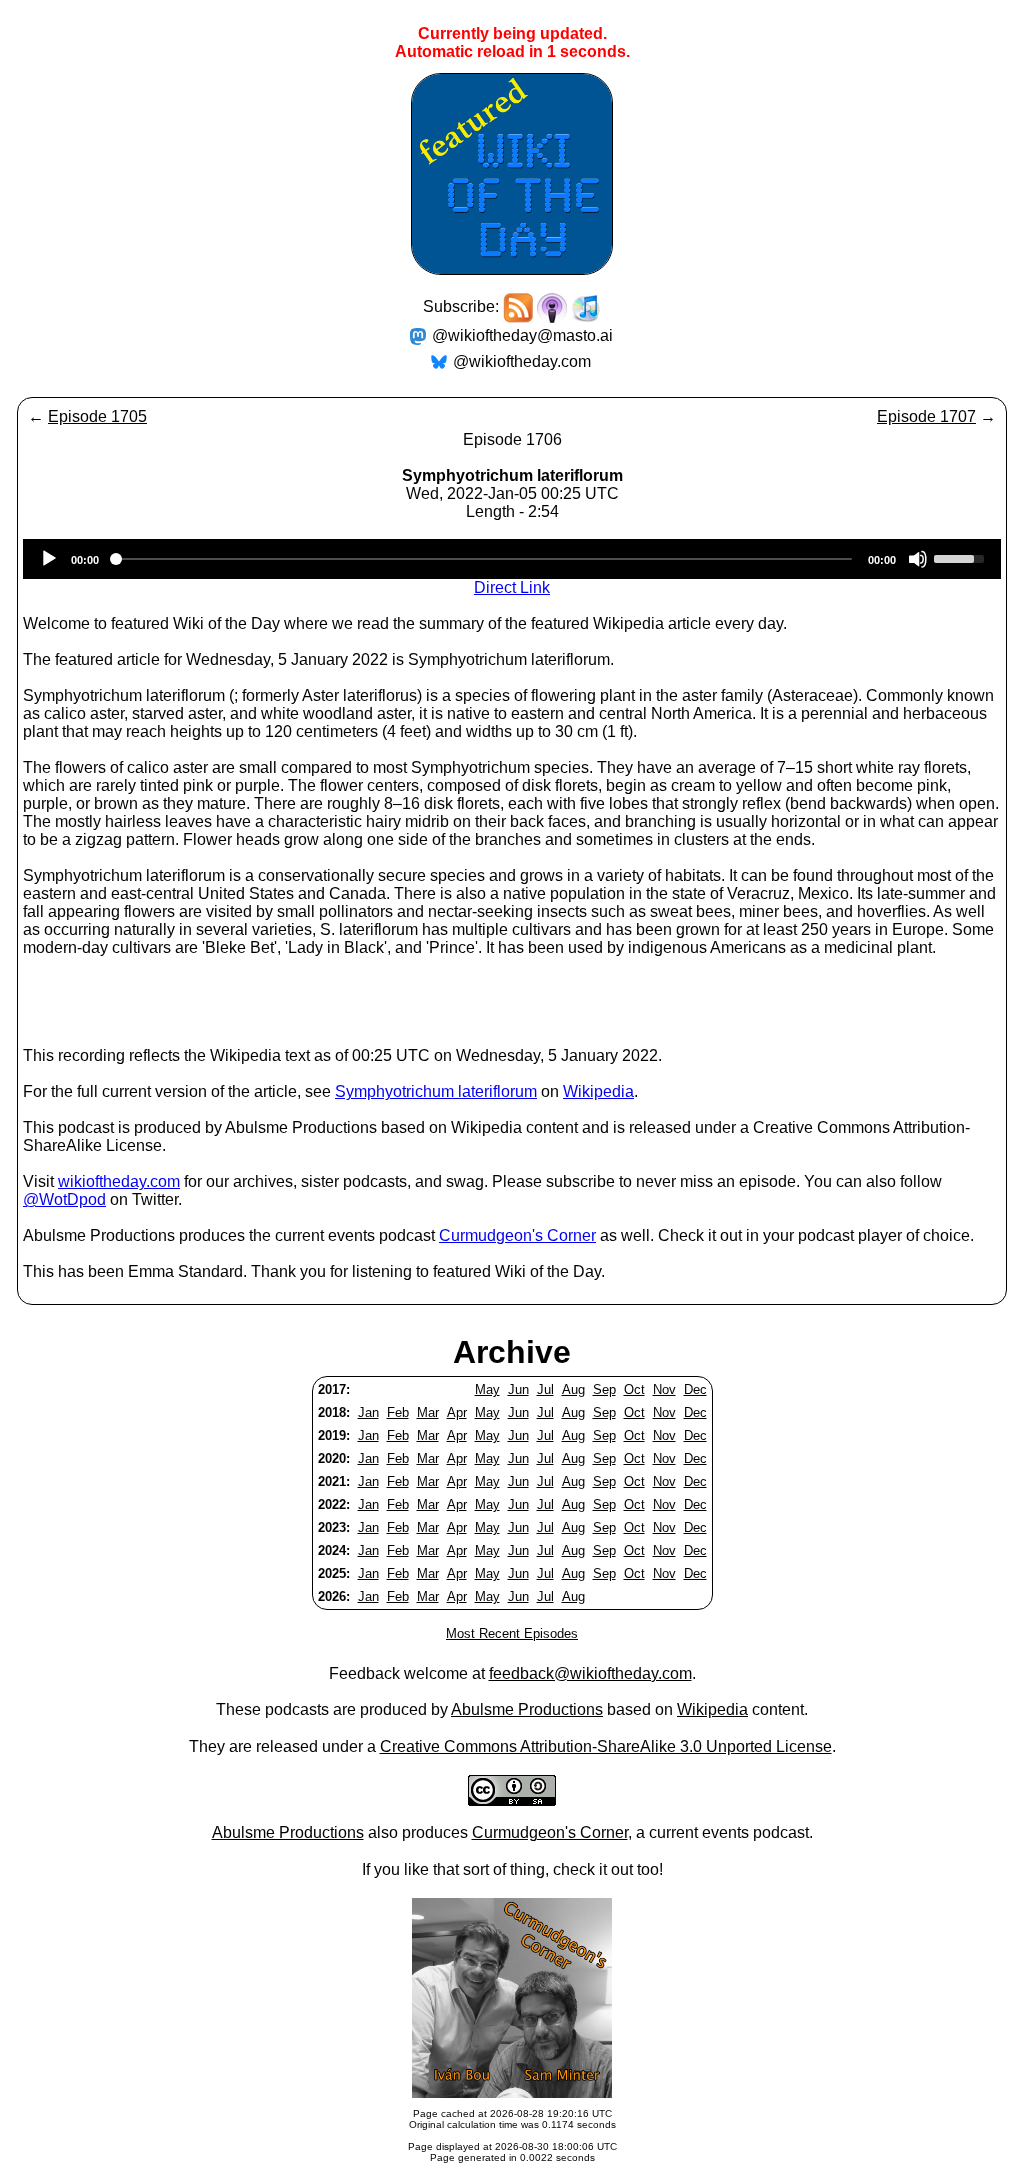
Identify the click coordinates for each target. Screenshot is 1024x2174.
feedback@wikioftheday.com (590, 1673)
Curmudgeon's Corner (517, 1235)
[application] (512, 559)
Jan (368, 1412)
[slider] (962, 557)
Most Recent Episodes (512, 1633)
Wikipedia (598, 1091)
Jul (545, 1389)
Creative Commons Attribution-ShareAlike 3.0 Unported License (606, 1746)
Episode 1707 (926, 416)
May (487, 1389)
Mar (428, 1412)
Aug (573, 1389)
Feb (398, 1412)
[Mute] (918, 559)
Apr (457, 1412)
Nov (664, 1389)
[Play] (49, 559)
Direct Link (512, 587)
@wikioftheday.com (522, 361)
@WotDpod (64, 1199)
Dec (695, 1389)
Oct (634, 1389)
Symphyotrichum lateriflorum (436, 1091)
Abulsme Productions (527, 1709)
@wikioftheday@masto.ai (522, 335)
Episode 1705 (97, 416)
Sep (604, 1389)
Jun (518, 1389)
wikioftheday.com (119, 1181)
